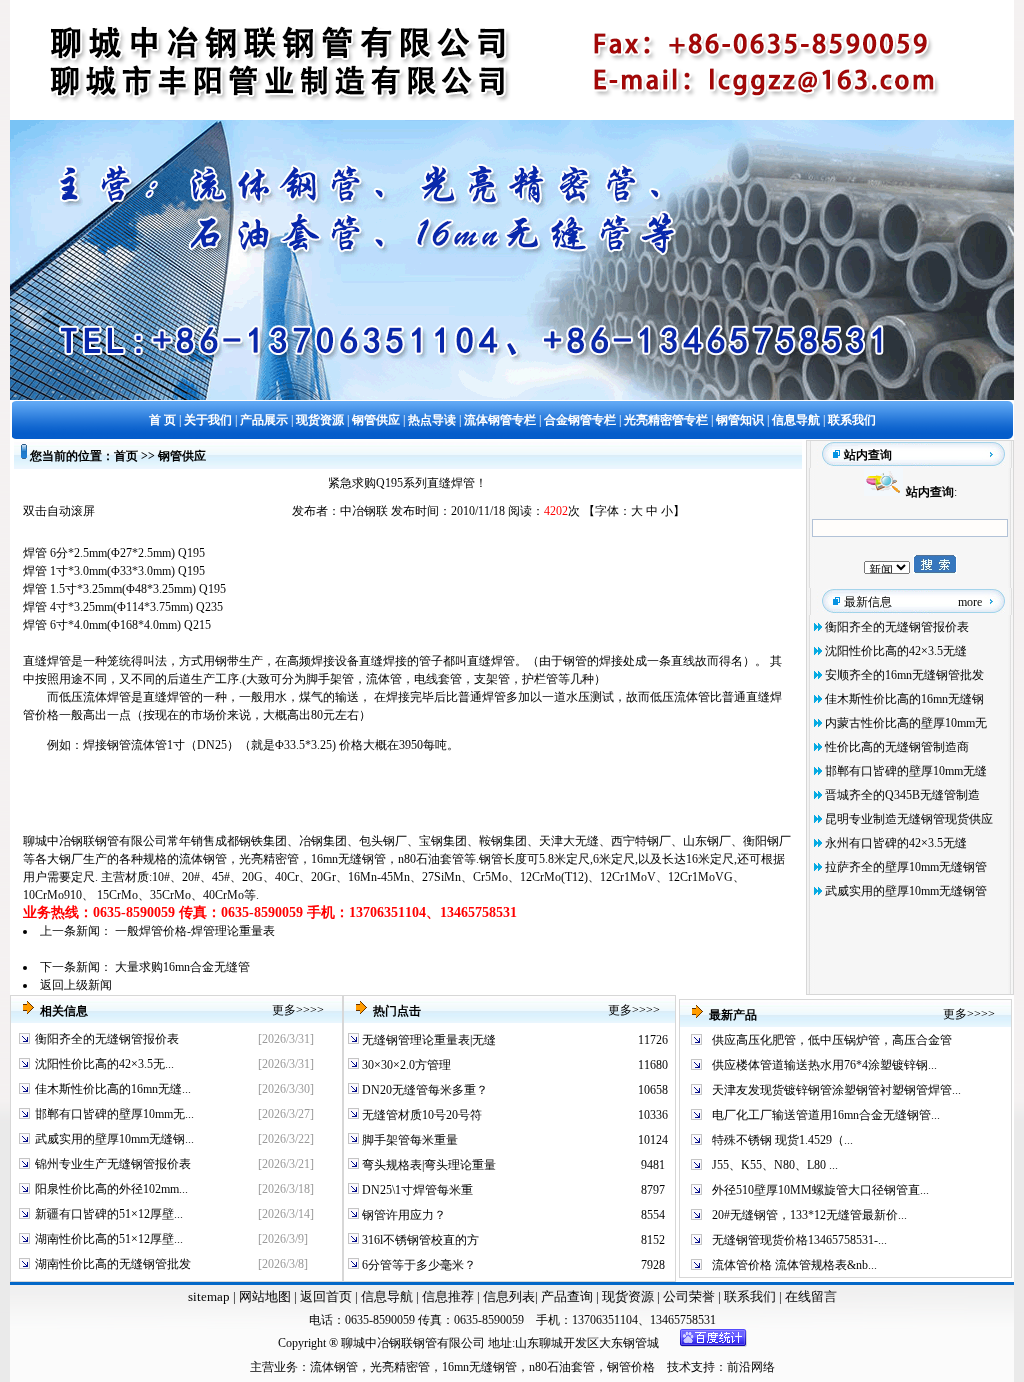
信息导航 (387, 1296)
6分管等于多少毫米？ (417, 1265)
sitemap (209, 1296)
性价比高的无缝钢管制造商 (897, 747)
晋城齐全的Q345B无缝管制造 (902, 795)
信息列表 (509, 1296)
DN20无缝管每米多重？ (423, 1090)
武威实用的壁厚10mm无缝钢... (114, 1139)
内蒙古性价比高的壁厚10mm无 (906, 723)
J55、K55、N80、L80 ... (775, 1165)
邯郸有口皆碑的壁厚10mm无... (114, 1114)
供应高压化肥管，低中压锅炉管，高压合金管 (832, 1040)
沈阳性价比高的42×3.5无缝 (896, 651)
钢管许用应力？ (402, 1215)
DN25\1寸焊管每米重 (416, 1190)
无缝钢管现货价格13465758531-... (799, 1240)
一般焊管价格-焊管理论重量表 (195, 931)
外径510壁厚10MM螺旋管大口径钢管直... (820, 1190)
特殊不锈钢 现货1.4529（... (782, 1140)
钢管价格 (631, 1367)
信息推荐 (446, 1296)
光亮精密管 (269, 859)
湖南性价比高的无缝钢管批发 (113, 1264)
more (970, 602)
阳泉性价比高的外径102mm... (111, 1189)
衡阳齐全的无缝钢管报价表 (897, 627)
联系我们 (751, 1296)
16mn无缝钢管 (348, 859)
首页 (126, 456)
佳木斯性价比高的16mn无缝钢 (904, 699)
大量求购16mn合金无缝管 (182, 967)
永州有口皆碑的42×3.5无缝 (896, 843)
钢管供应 (182, 456)
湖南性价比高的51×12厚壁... (109, 1239)
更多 (284, 1010)
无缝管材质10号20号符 (420, 1115)
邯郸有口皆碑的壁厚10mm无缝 (906, 771)
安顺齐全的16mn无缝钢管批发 (904, 675)
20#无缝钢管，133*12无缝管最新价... (809, 1215)
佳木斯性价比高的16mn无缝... (113, 1089)
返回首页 (324, 1296)
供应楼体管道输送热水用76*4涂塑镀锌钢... (824, 1065)
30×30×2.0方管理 (405, 1065)
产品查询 (568, 1296)
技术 (679, 1367)
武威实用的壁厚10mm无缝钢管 (906, 891)
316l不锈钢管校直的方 (419, 1240)
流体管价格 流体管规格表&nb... (794, 1265)
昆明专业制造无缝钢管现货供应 (909, 819)
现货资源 (628, 1296)
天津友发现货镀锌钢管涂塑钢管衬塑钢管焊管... (836, 1090)
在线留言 (811, 1296)
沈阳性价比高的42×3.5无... (104, 1064)
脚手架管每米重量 (408, 1140)
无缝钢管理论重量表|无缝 (427, 1040)
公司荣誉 (690, 1296)
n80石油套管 (431, 859)
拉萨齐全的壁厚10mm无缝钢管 (906, 867)
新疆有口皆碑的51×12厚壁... (109, 1214)
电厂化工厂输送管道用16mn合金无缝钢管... (826, 1115)
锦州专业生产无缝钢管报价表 (113, 1164)
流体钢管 (203, 859)
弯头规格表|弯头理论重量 (427, 1165)
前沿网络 (751, 1367)
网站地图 (265, 1296)
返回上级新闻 (76, 985)
